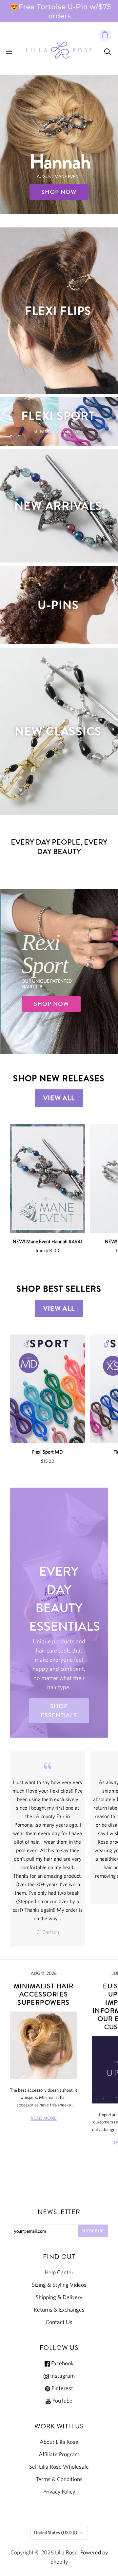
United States (56, 2532)
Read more (44, 2118)
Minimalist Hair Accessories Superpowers (44, 1994)
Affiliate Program (59, 2454)
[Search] (108, 52)
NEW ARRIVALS (58, 506)
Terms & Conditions (59, 2479)
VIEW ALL (59, 1098)
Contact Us (59, 2322)
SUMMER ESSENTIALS (58, 431)
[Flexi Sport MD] (48, 1389)
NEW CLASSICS (58, 731)
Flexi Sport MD (48, 1452)
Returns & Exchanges (59, 2310)
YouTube (62, 2401)
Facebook (62, 2363)
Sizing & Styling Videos (59, 2285)
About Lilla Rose (59, 2442)
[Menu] (9, 52)
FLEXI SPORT (58, 416)
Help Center (59, 2272)
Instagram (62, 2376)
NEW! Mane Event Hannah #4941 (48, 1241)
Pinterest (62, 2388)
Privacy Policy (59, 2492)
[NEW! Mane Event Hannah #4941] (48, 1178)
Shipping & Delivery (59, 2297)
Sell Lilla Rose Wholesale (59, 2467)
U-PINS (58, 605)
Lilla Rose (66, 2552)
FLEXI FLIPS (58, 311)
